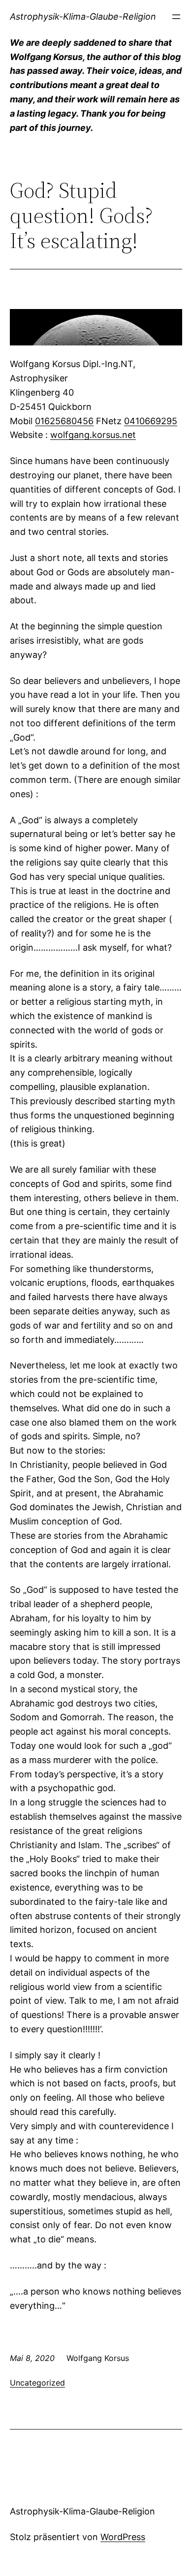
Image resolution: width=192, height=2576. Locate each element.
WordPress (123, 2537)
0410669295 (151, 421)
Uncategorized (37, 2383)
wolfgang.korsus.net (93, 435)
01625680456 (64, 421)
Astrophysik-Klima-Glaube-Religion (83, 16)
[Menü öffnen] (176, 17)
